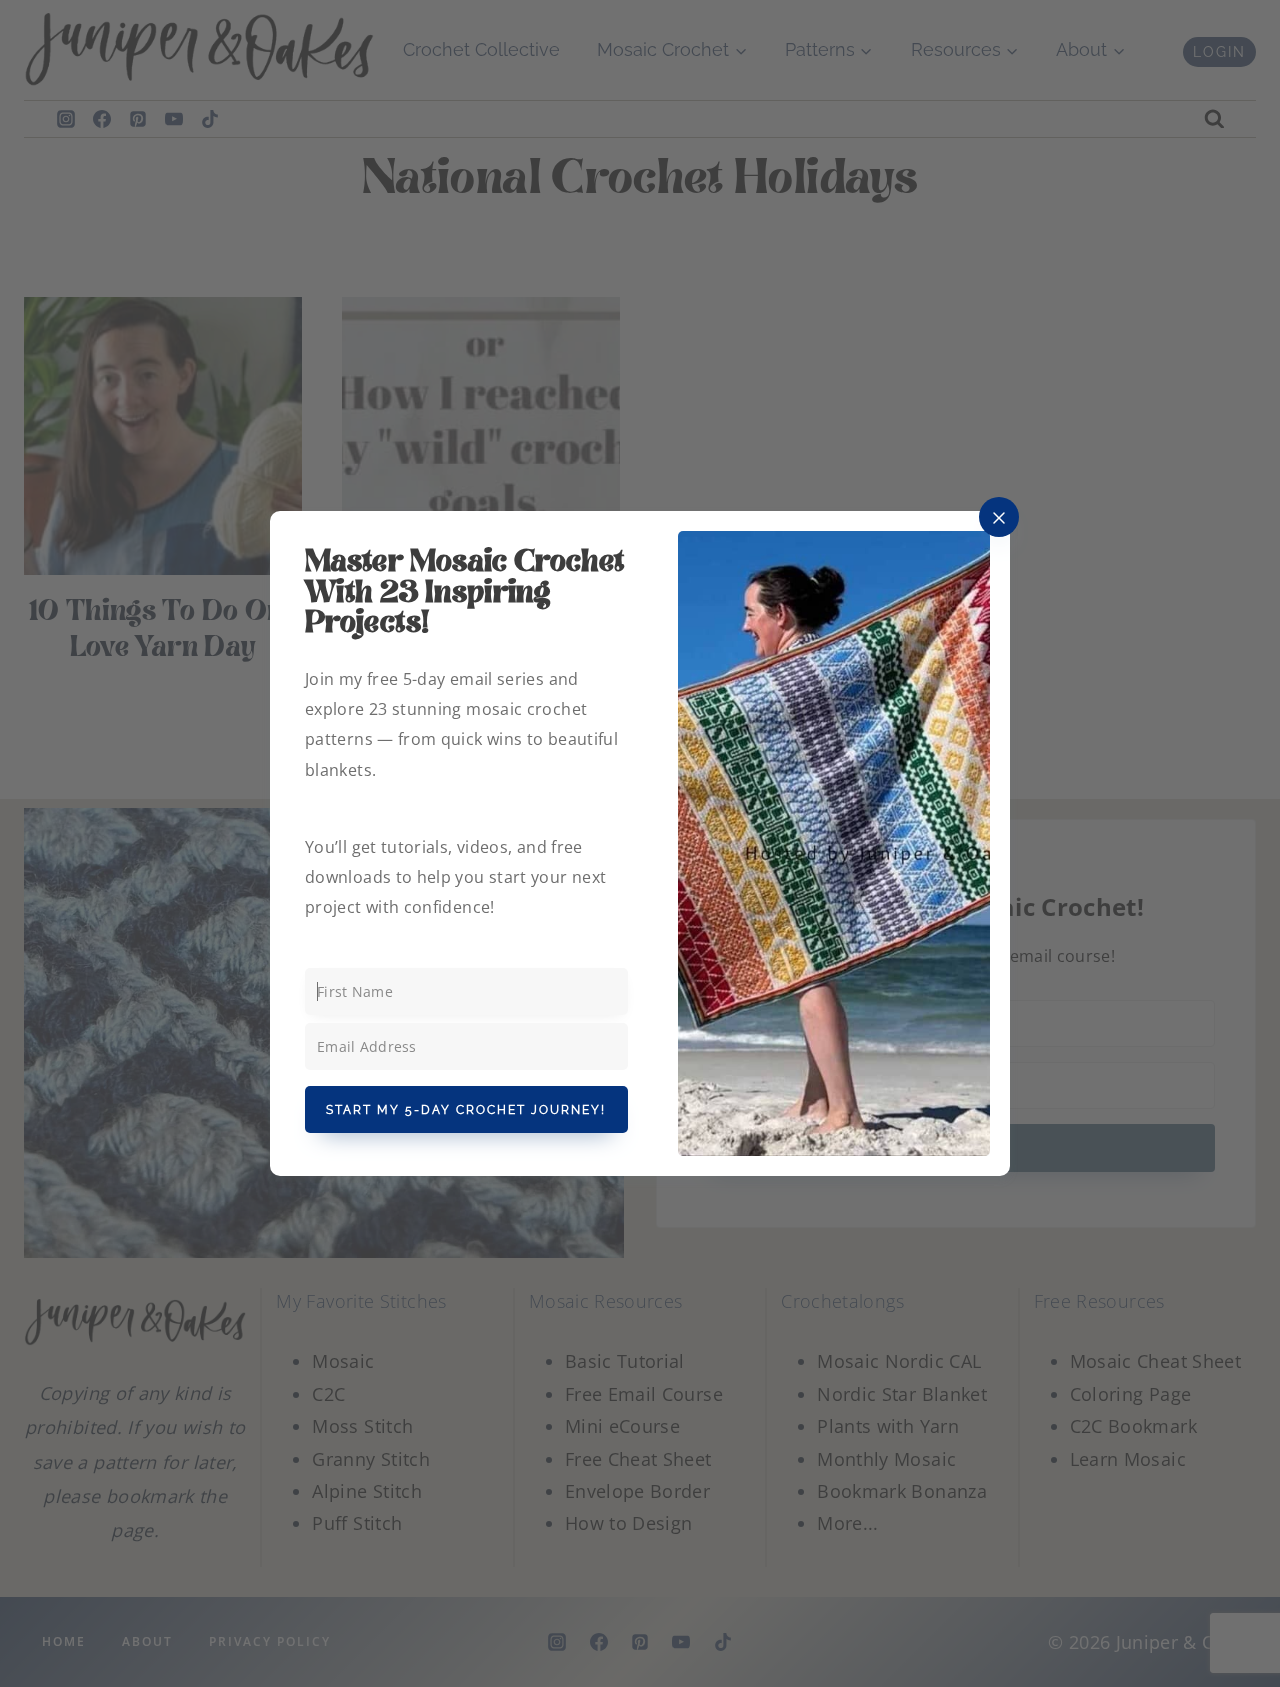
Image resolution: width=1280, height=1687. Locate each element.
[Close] (999, 517)
